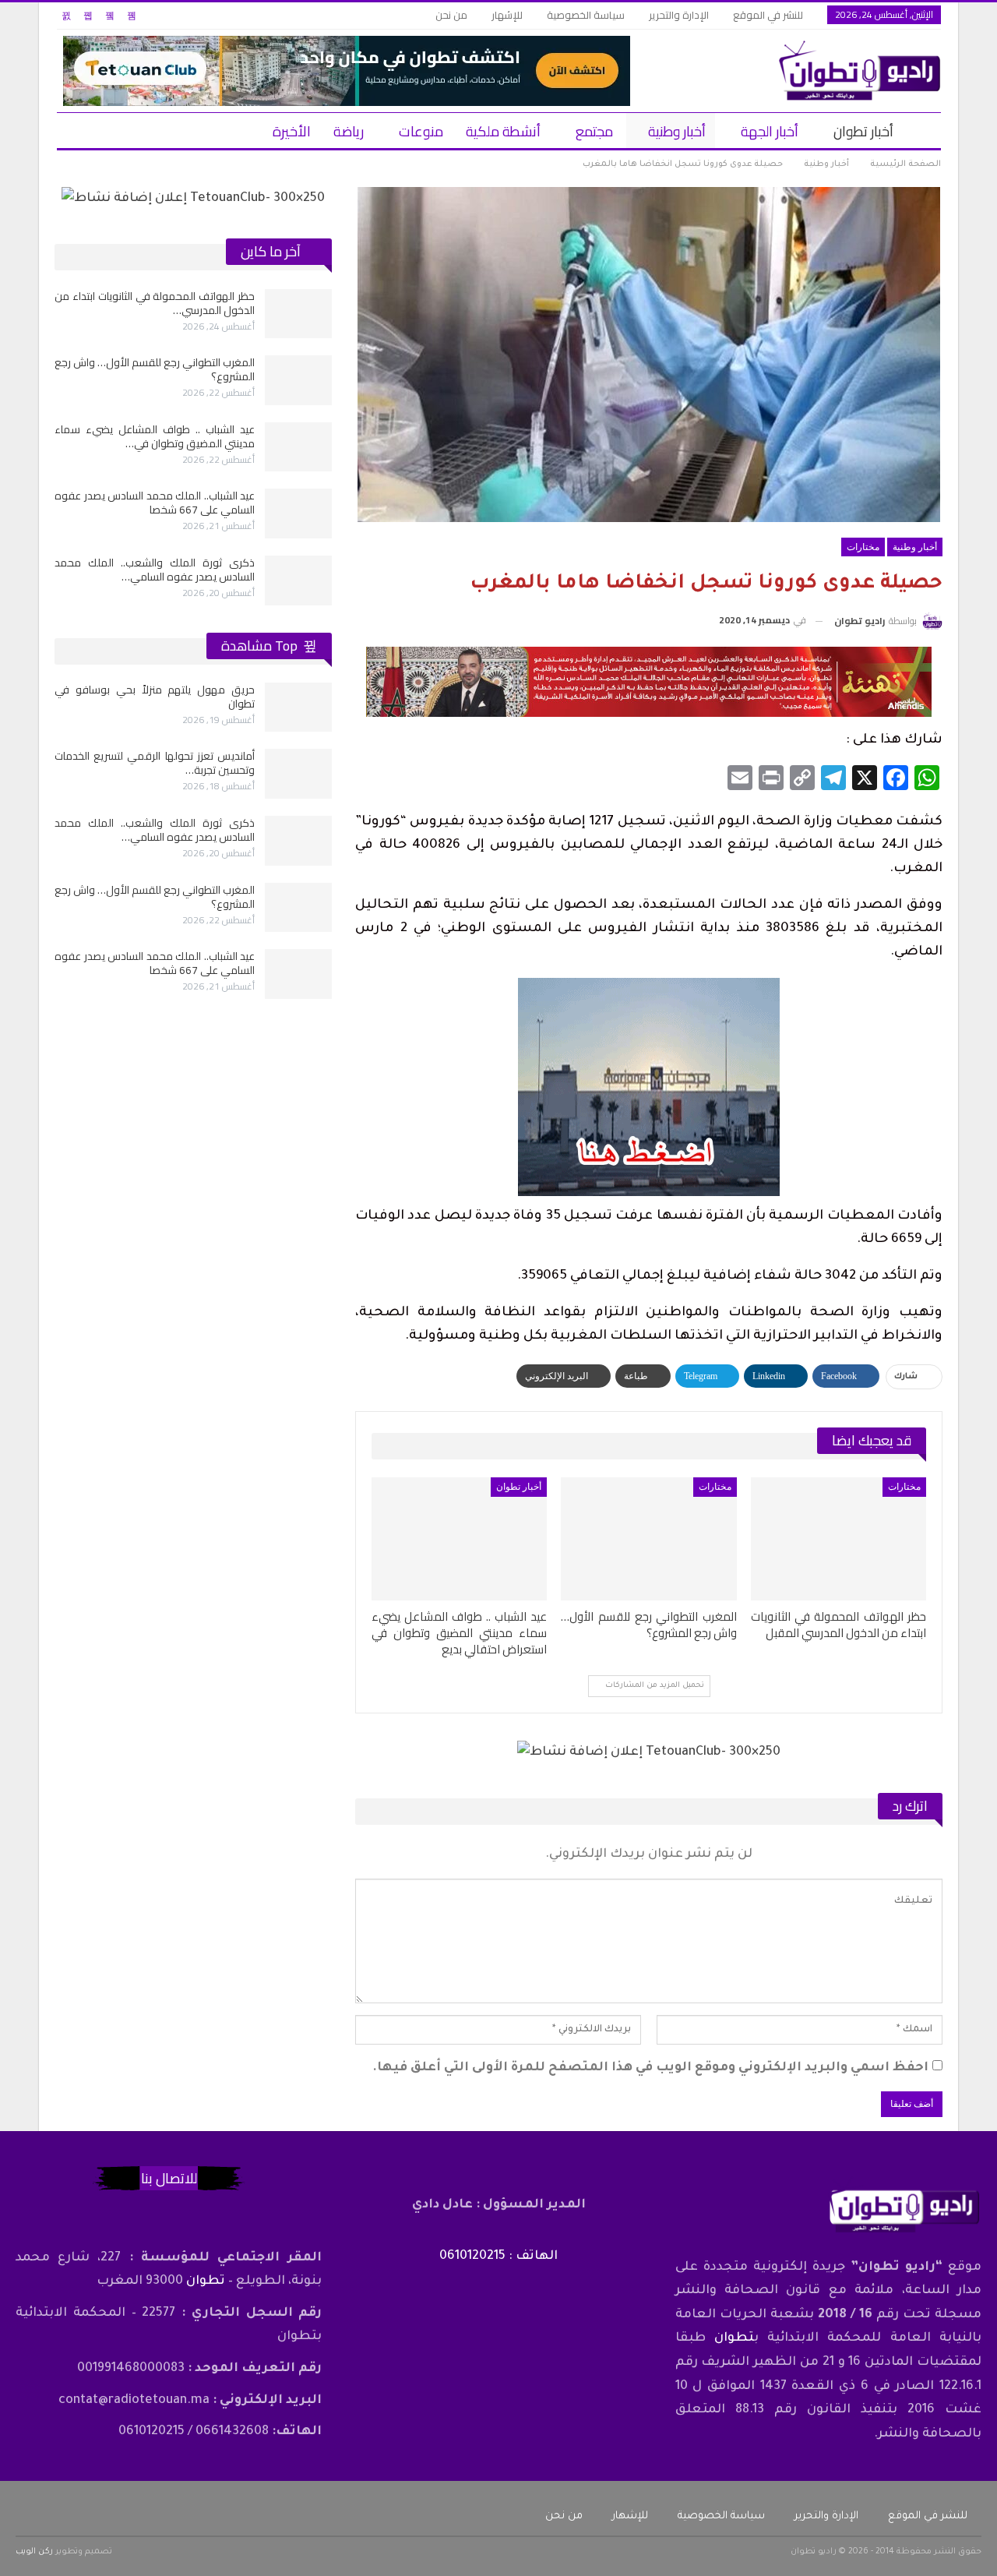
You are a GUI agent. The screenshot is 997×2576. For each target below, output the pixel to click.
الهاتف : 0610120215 (498, 2257)
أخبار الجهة (770, 131)
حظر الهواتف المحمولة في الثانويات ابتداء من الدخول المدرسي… (155, 303)
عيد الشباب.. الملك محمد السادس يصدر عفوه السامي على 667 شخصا (155, 503)
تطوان (734, 2338)
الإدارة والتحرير (679, 15)
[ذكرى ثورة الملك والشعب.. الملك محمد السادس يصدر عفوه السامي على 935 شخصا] (298, 580)
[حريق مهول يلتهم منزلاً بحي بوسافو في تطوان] (298, 708)
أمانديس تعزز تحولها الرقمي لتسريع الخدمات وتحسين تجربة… (155, 763)
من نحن (451, 15)
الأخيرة (292, 131)
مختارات (863, 547)
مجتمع (594, 131)
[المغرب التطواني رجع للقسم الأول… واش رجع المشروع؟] (648, 1539)
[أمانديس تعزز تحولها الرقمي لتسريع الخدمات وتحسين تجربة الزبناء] (298, 774)
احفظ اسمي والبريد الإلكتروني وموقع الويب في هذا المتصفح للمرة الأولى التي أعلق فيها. (650, 2068)
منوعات (421, 131)
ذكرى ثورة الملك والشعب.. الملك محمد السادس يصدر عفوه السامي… (155, 570)
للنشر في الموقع (768, 15)
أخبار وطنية (677, 131)
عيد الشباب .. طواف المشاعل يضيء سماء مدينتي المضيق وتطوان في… (155, 436)
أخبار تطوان (863, 131)
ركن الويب (34, 2552)
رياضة (349, 131)
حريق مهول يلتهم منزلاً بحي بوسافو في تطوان (155, 697)
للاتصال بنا (169, 2178)
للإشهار (507, 15)
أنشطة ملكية (503, 131)
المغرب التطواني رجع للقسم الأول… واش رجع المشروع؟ (155, 369)
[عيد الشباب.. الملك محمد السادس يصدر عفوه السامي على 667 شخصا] (298, 513)
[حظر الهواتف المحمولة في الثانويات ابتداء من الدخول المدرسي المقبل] (838, 1539)
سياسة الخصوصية (586, 15)
